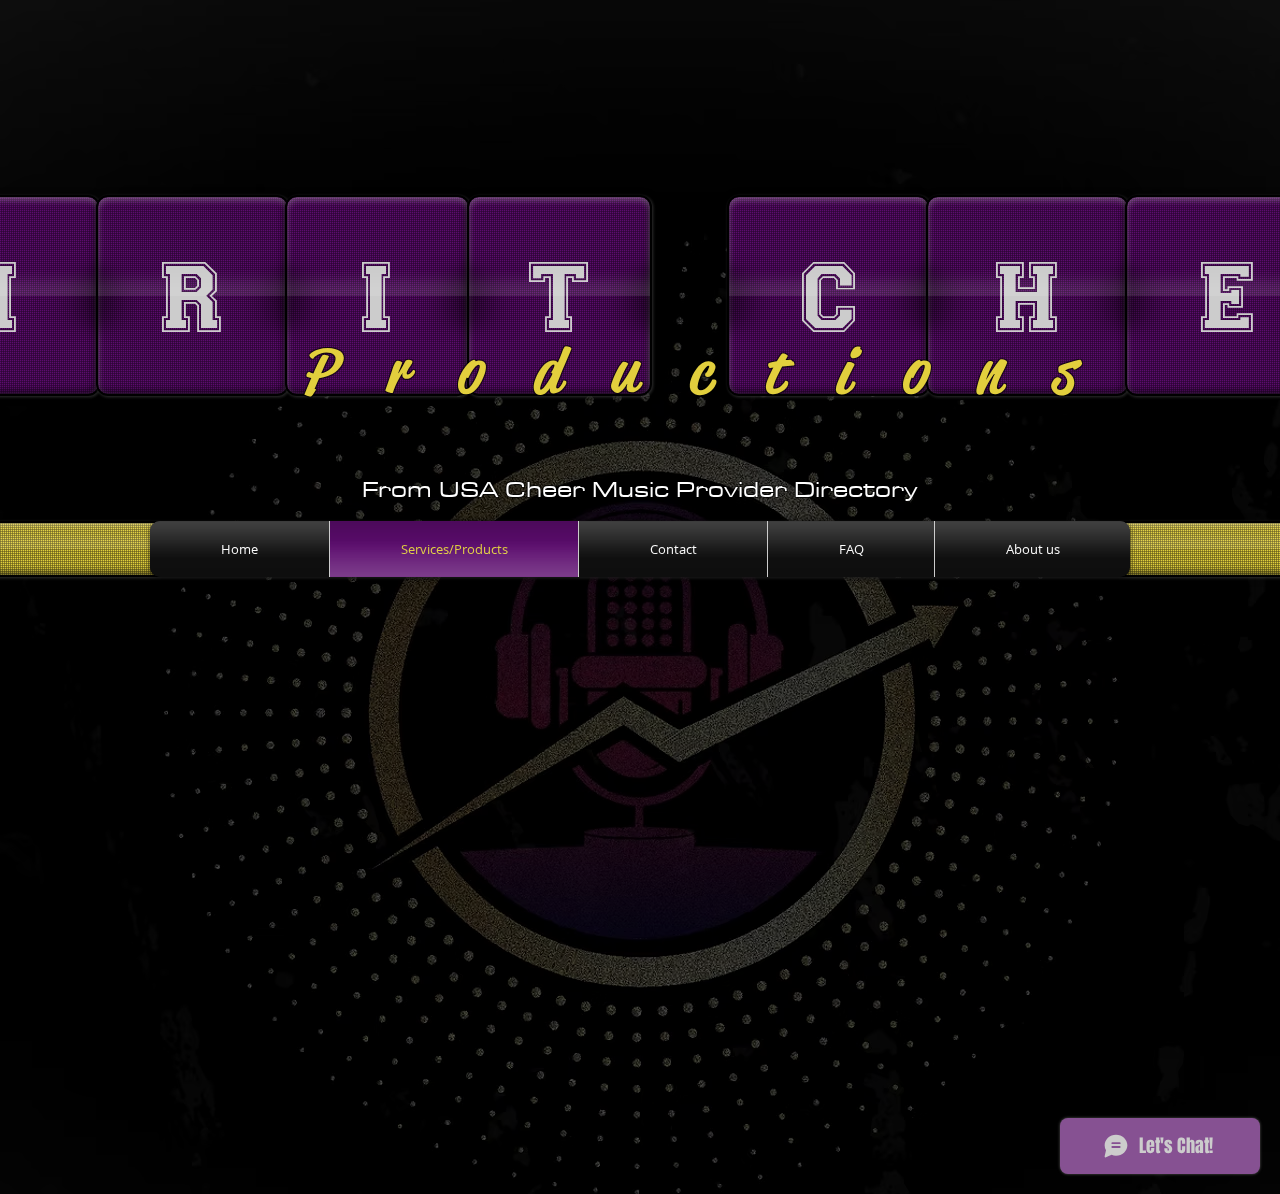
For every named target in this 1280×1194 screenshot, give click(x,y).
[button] (190, 295)
